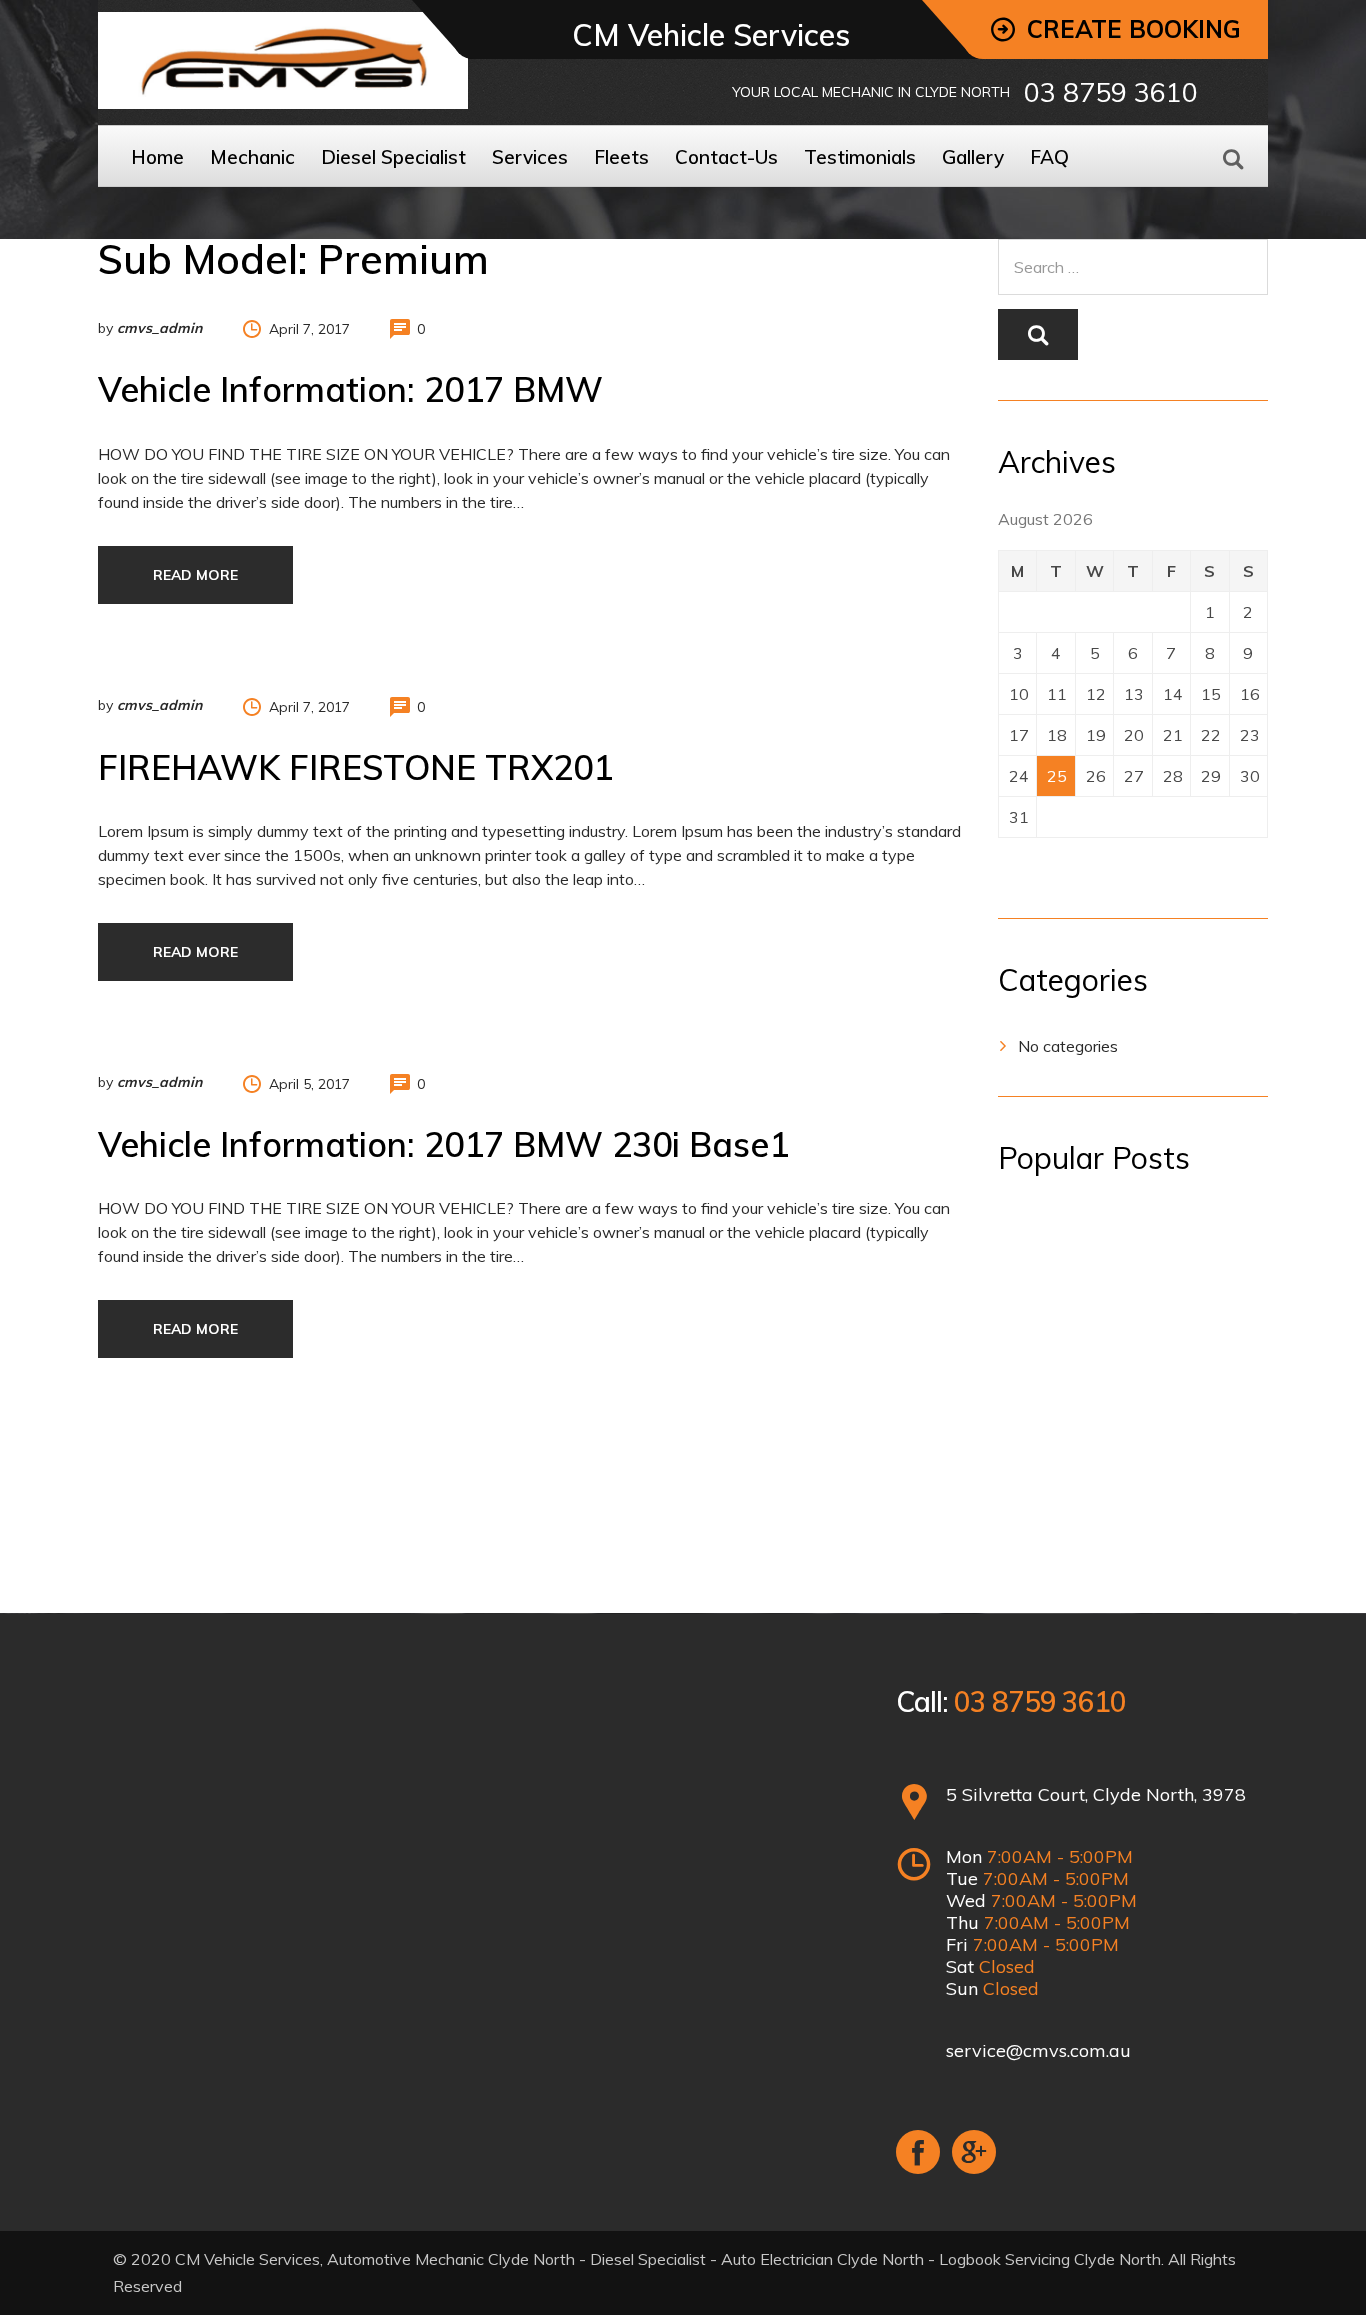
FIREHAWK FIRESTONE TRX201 (355, 767)
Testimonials (860, 157)
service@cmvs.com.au (1038, 2050)
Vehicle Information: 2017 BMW (350, 389)
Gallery (973, 157)
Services (530, 157)
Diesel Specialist (393, 157)
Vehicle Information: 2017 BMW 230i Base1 (443, 1144)
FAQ (1049, 157)
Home (157, 157)
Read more (195, 575)
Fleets (621, 157)
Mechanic (252, 157)
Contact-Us (726, 157)
